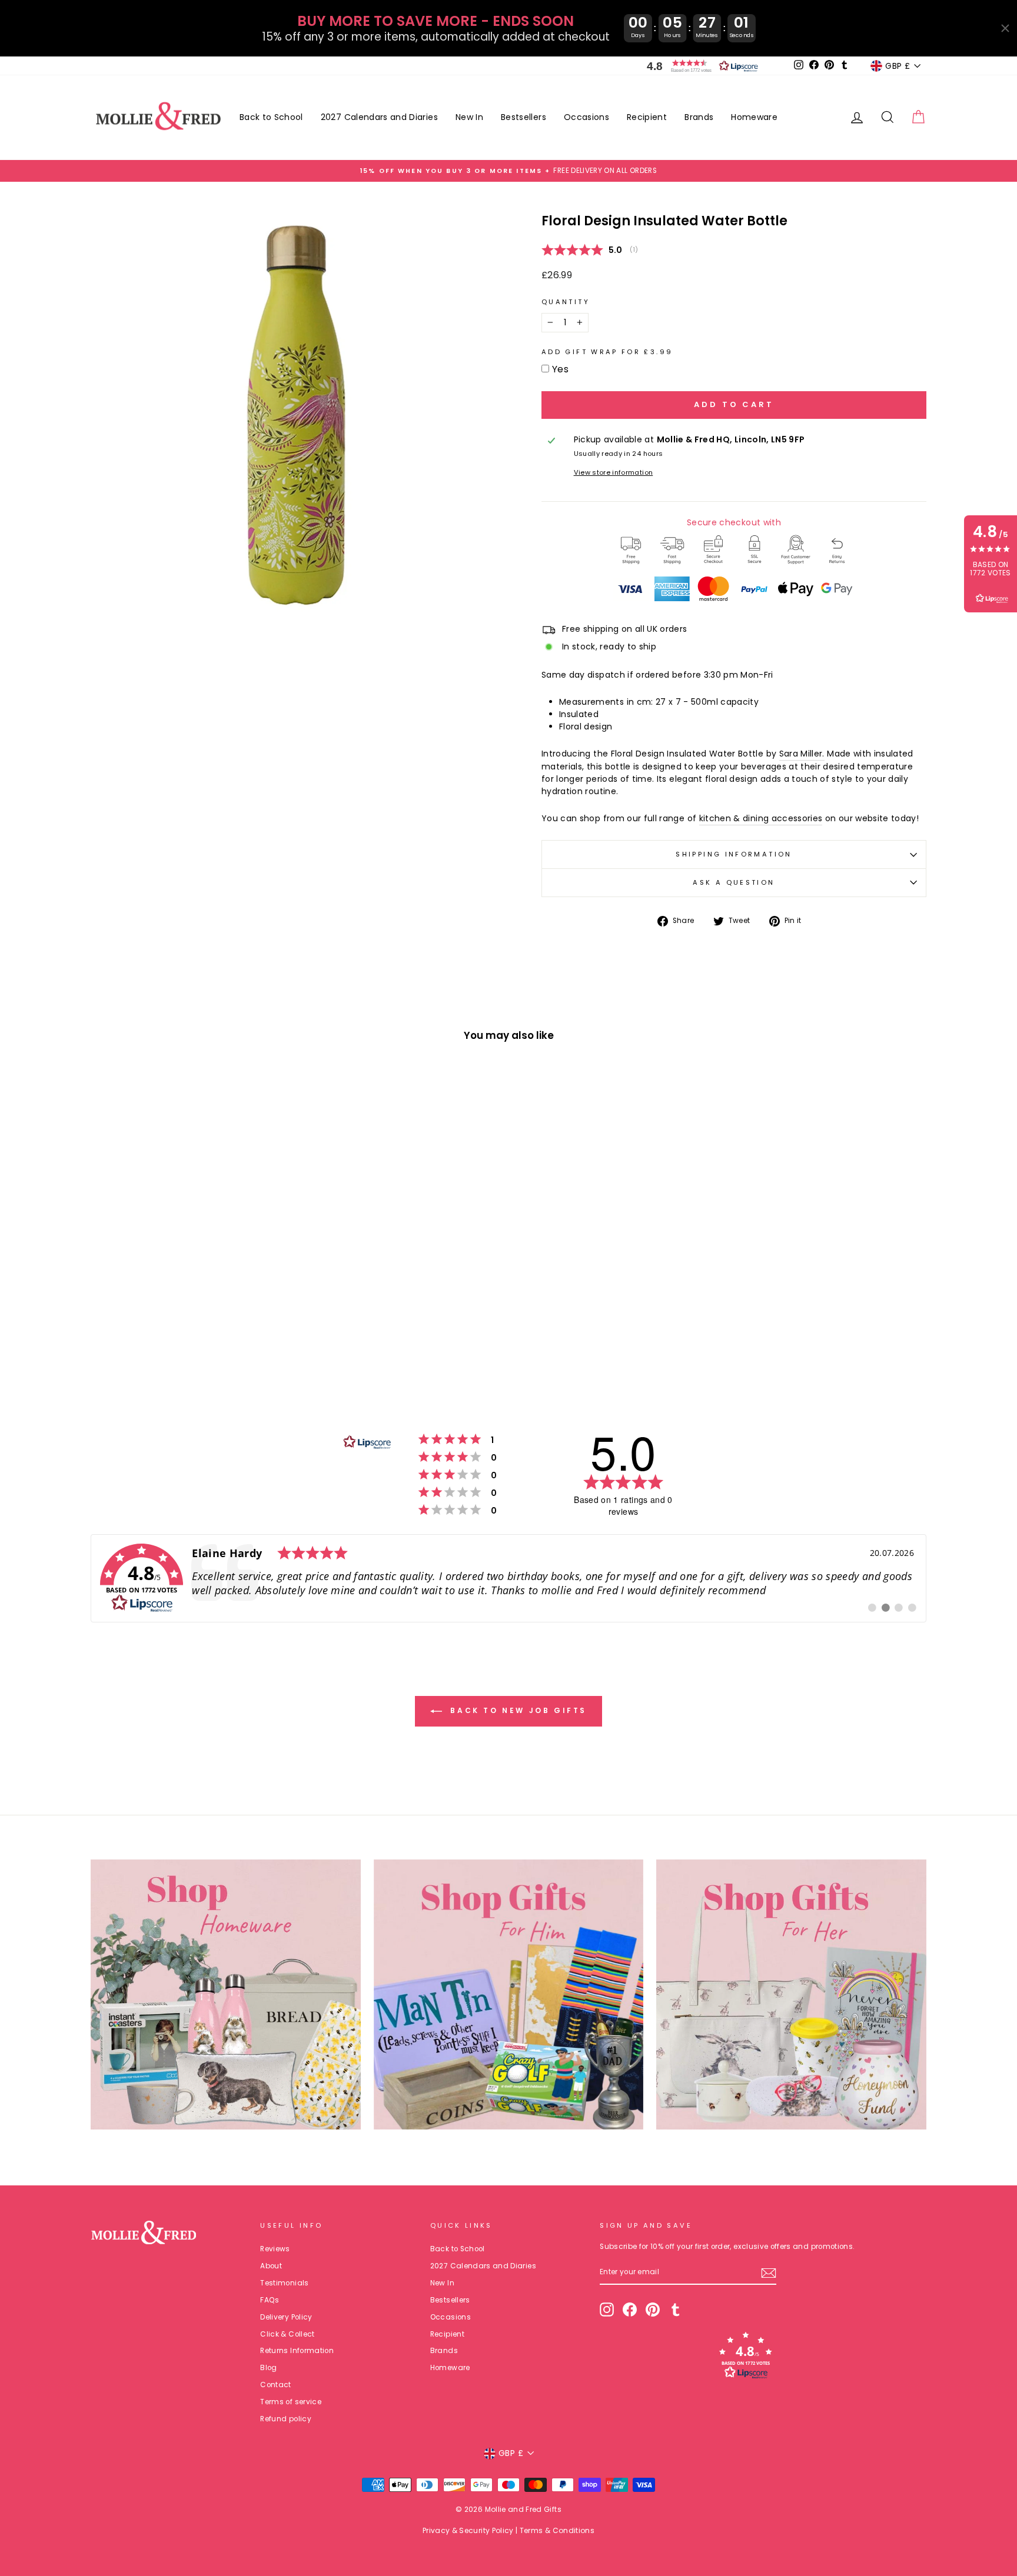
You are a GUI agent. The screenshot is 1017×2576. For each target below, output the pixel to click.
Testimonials (284, 2283)
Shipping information (734, 854)
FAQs (270, 2300)
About (271, 2266)
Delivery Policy (286, 2317)
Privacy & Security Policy (468, 2530)
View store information (614, 472)
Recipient (647, 117)
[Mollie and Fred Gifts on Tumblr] (676, 2310)
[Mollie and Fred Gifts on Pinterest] (653, 2310)
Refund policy (286, 2419)
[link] (508, 1578)
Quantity (566, 302)
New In (469, 117)
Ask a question (734, 882)
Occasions (586, 117)
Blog (268, 2368)
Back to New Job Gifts (517, 1710)
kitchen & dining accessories (761, 818)
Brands (699, 117)
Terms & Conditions (557, 2530)
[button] (700, 66)
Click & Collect (287, 2334)
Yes (560, 369)
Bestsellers (524, 117)
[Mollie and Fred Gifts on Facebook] (630, 2310)
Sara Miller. (802, 754)
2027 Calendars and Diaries (379, 117)
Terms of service (291, 2402)
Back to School (271, 117)
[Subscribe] (769, 2273)
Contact (275, 2385)
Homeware (754, 117)
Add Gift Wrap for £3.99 (607, 352)
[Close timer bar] (1005, 28)
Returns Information (297, 2351)
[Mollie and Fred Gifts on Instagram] (607, 2310)
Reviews (275, 2249)
